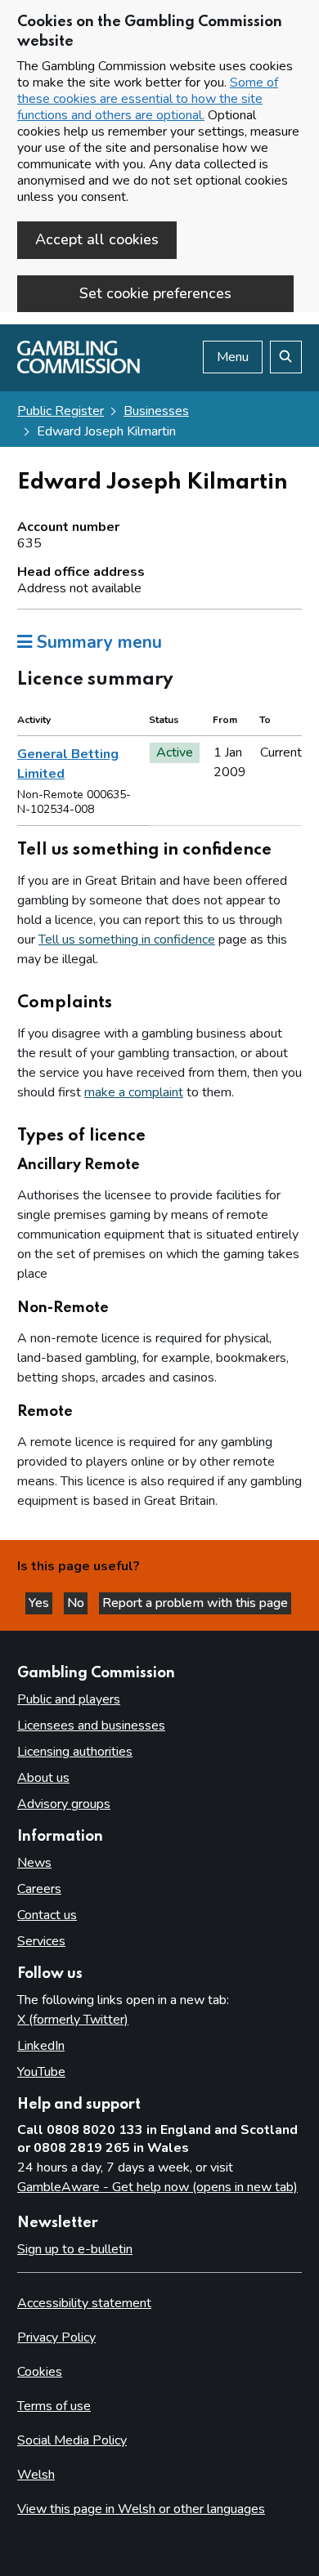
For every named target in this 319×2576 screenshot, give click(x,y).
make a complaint (134, 1092)
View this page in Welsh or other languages (141, 2509)
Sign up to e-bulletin (75, 2249)
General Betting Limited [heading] (68, 764)
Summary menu (97, 642)
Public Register (61, 411)
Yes (40, 1603)
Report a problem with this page (195, 1603)
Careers (39, 1889)
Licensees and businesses (91, 1726)
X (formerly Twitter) (73, 2020)
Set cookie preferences (155, 293)
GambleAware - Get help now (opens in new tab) (157, 2187)
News (34, 1863)
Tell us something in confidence (127, 940)
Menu (233, 357)
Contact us (47, 1915)
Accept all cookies (97, 239)
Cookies (40, 2372)
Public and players (69, 1699)
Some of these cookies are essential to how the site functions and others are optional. (148, 99)
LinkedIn (41, 2046)
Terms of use (54, 2406)
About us (43, 1778)
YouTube (41, 2072)
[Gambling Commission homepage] (79, 369)
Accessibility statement (84, 2303)
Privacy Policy (56, 2337)
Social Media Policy (72, 2440)
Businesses (156, 411)
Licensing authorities (75, 1752)
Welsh (36, 2475)
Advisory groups (64, 1804)
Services (41, 1941)
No (77, 1603)
